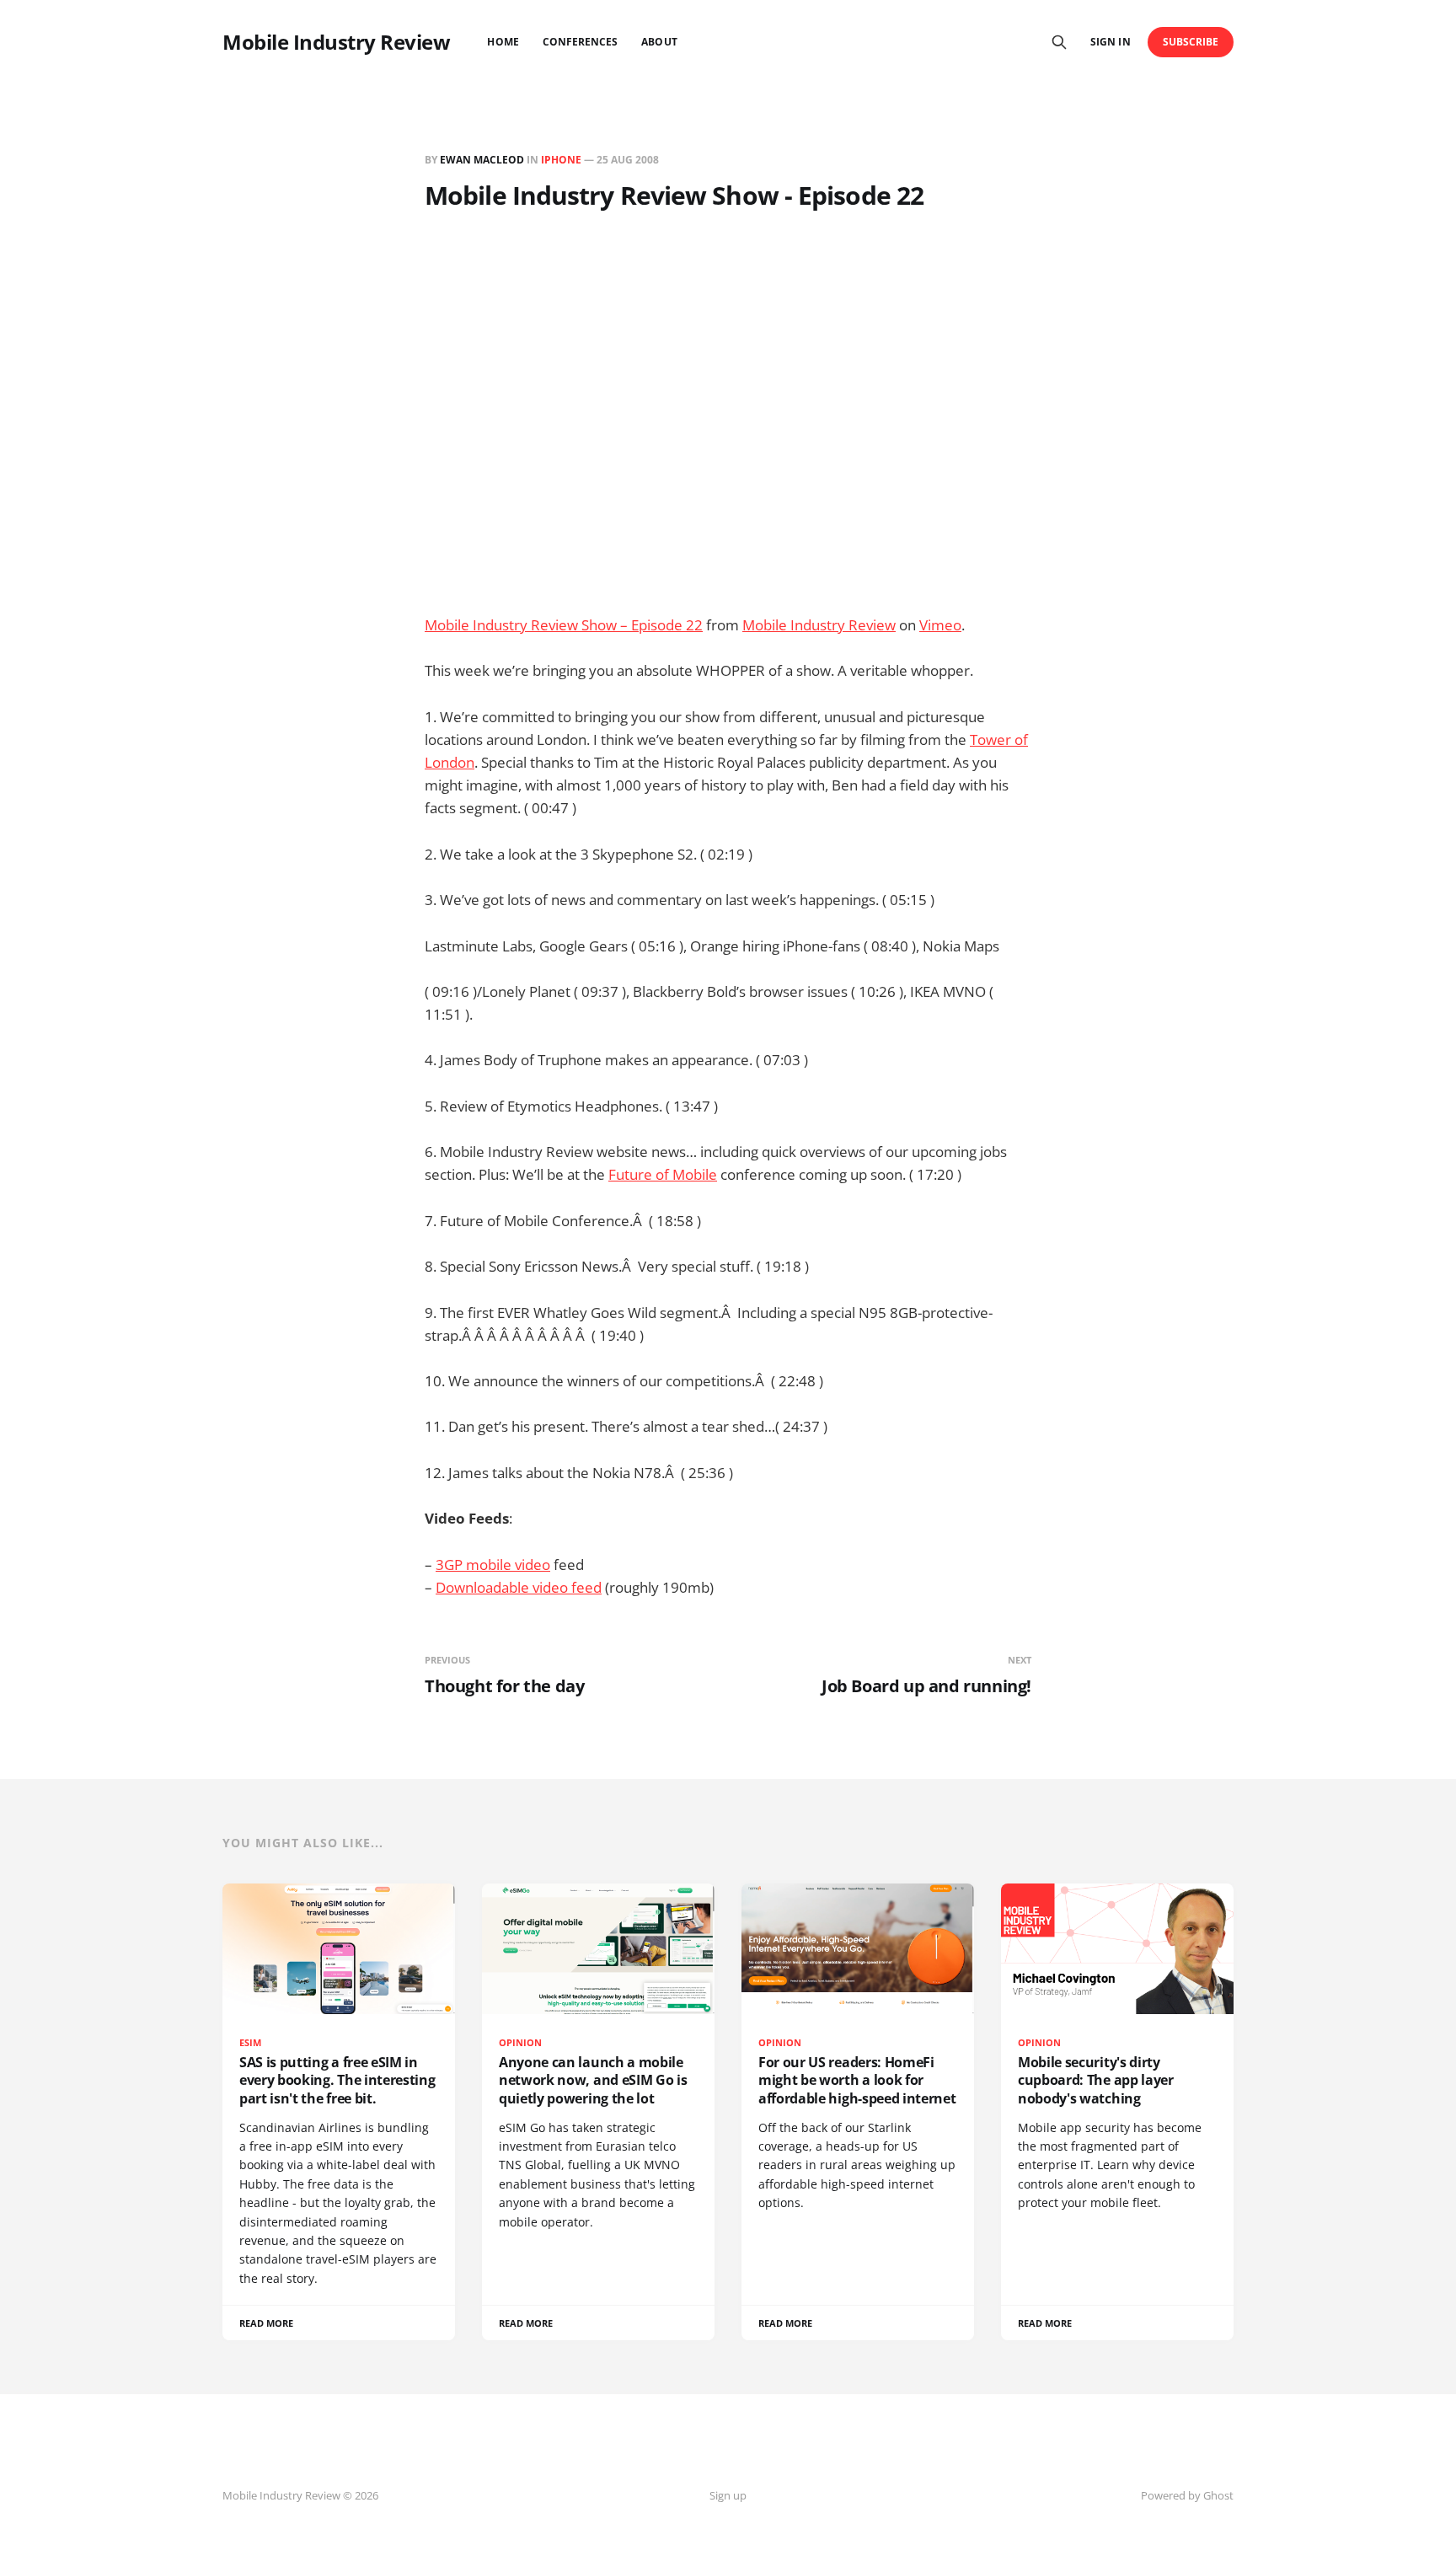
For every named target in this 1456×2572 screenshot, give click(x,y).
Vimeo (940, 625)
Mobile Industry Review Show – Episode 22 (564, 625)
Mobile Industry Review (336, 42)
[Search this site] (1059, 42)
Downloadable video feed (519, 1587)
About (659, 42)
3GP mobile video (493, 1565)
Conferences (581, 42)
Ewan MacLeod (482, 160)
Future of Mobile (663, 1174)
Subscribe (1191, 42)
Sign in (1110, 42)
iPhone (561, 160)
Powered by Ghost (1187, 2495)
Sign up (728, 2495)
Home (503, 42)
